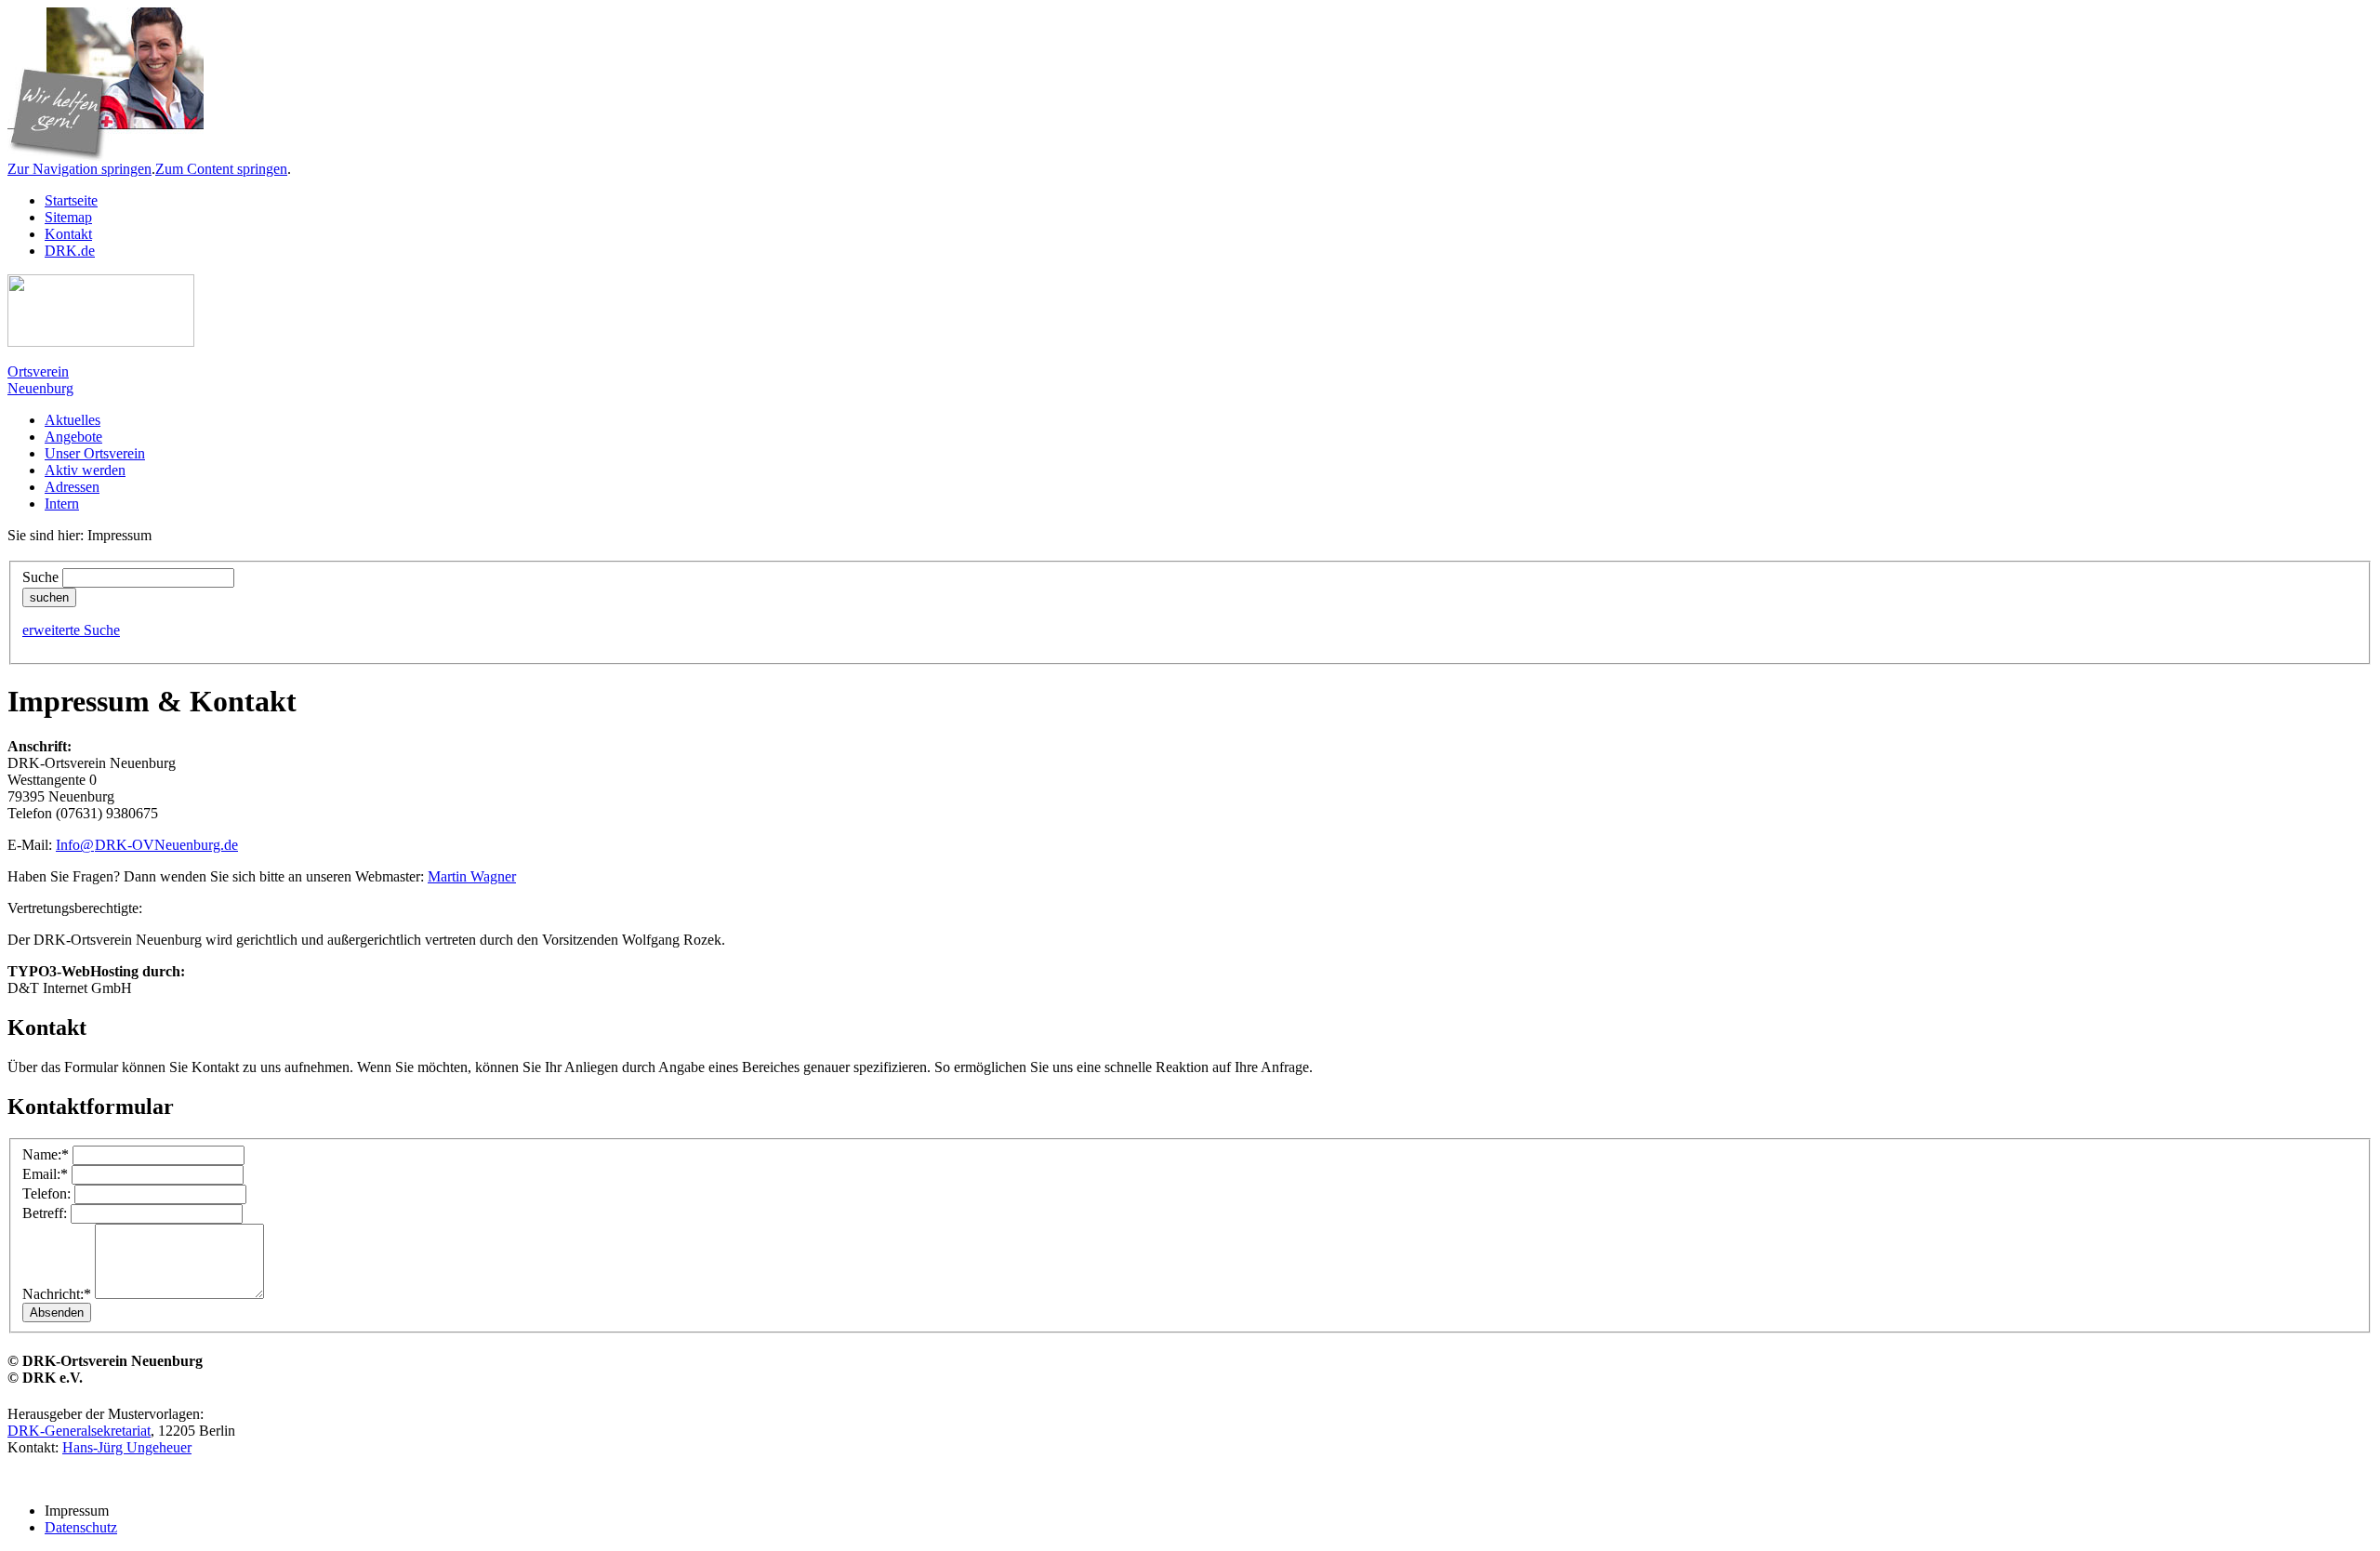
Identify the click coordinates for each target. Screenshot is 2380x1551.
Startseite (71, 200)
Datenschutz (81, 1527)
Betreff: (45, 1213)
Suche (40, 577)
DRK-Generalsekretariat (79, 1431)
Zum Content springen (221, 169)
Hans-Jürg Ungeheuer (127, 1447)
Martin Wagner (472, 876)
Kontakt (68, 234)
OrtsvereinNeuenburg (40, 380)
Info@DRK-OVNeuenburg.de (147, 845)
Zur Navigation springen (79, 169)
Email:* (45, 1174)
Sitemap (68, 217)
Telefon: (46, 1193)
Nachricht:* (57, 1294)
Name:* (46, 1154)
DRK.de (70, 251)
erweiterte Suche (71, 630)
